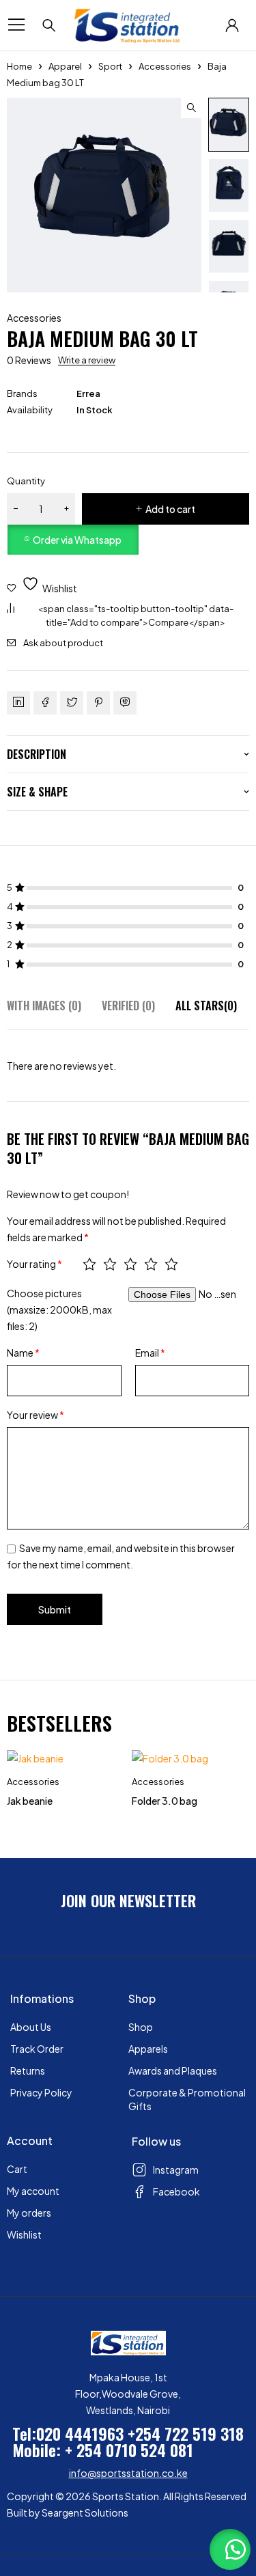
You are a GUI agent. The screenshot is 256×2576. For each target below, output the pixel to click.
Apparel (65, 66)
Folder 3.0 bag (165, 1801)
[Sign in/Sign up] (232, 25)
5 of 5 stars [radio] (171, 1264)
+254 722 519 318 (186, 2433)
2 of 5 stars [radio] (110, 1264)
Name (23, 1353)
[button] (191, 108)
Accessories (165, 66)
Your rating (34, 1264)
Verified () (128, 1006)
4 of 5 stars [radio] (151, 1264)
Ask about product (63, 643)
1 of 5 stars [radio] (89, 1264)
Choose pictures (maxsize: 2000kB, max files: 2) (59, 1310)
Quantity (26, 481)
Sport (110, 66)
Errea (88, 393)
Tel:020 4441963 (68, 2433)
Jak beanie (30, 1801)
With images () (44, 1006)
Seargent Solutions (85, 2512)
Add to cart (170, 509)
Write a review (87, 360)
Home (19, 66)
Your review (35, 1415)
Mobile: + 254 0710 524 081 (103, 2450)
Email (150, 1353)
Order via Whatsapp (77, 540)
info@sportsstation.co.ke (128, 2473)
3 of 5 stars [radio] (130, 1264)
